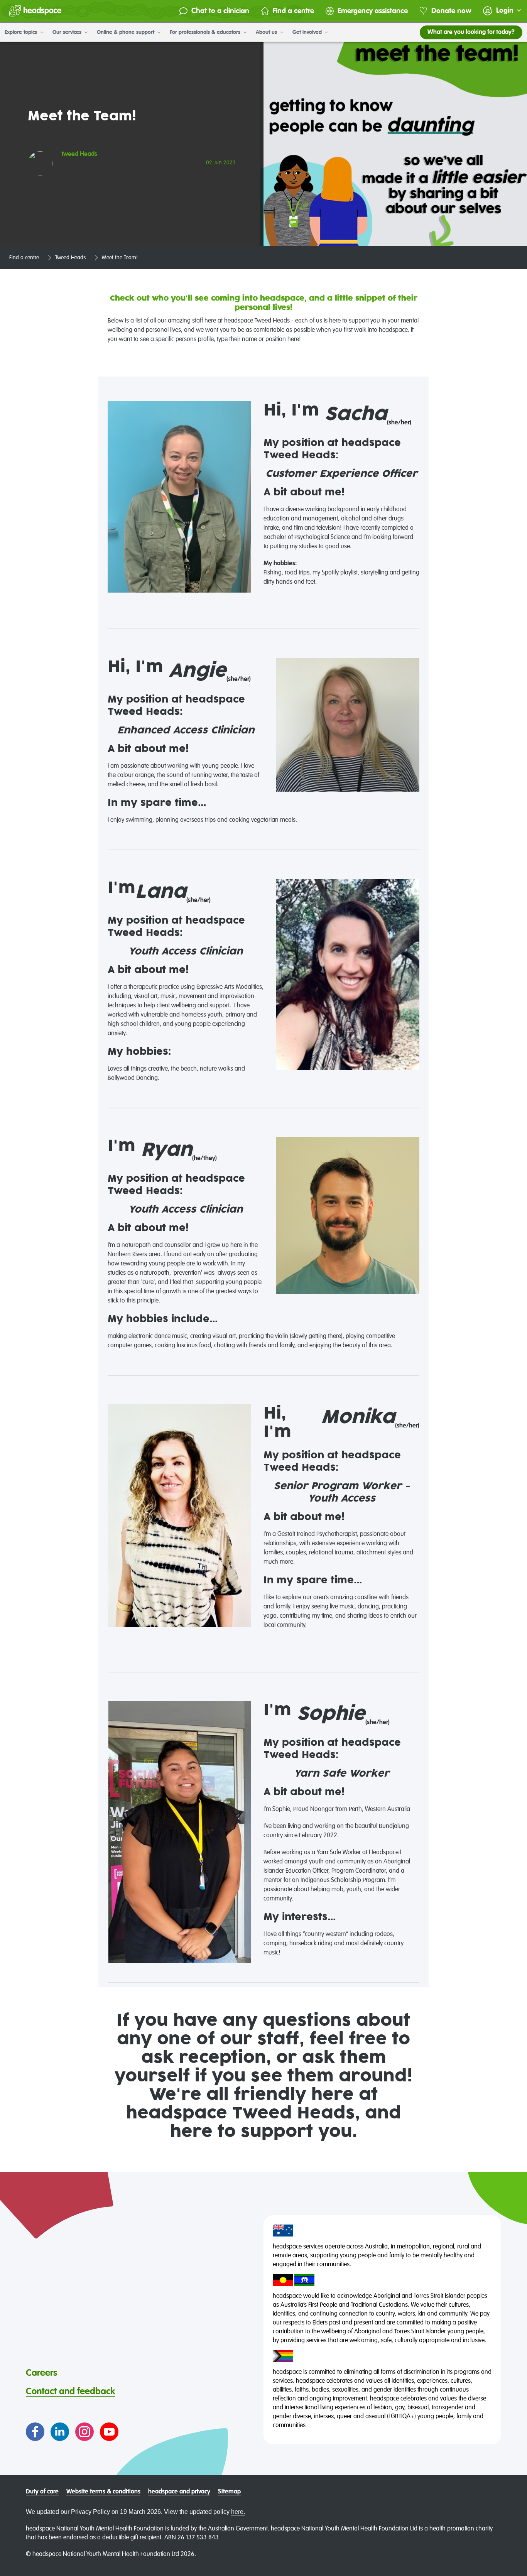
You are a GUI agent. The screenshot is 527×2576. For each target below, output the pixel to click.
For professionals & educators (206, 32)
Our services (68, 32)
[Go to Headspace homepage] (35, 11)
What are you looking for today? (471, 32)
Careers (41, 2373)
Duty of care (42, 2492)
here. (238, 2512)
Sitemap (229, 2492)
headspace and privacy (179, 2492)
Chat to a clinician (220, 11)
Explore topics (22, 32)
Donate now (451, 11)
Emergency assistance (373, 11)
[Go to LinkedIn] (60, 2432)
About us (267, 32)
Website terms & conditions (103, 2492)
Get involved (308, 32)
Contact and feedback (70, 2392)
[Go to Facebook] (35, 2432)
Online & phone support (126, 32)
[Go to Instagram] (84, 2432)
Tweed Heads (70, 258)
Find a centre (293, 11)
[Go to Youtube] (109, 2432)
